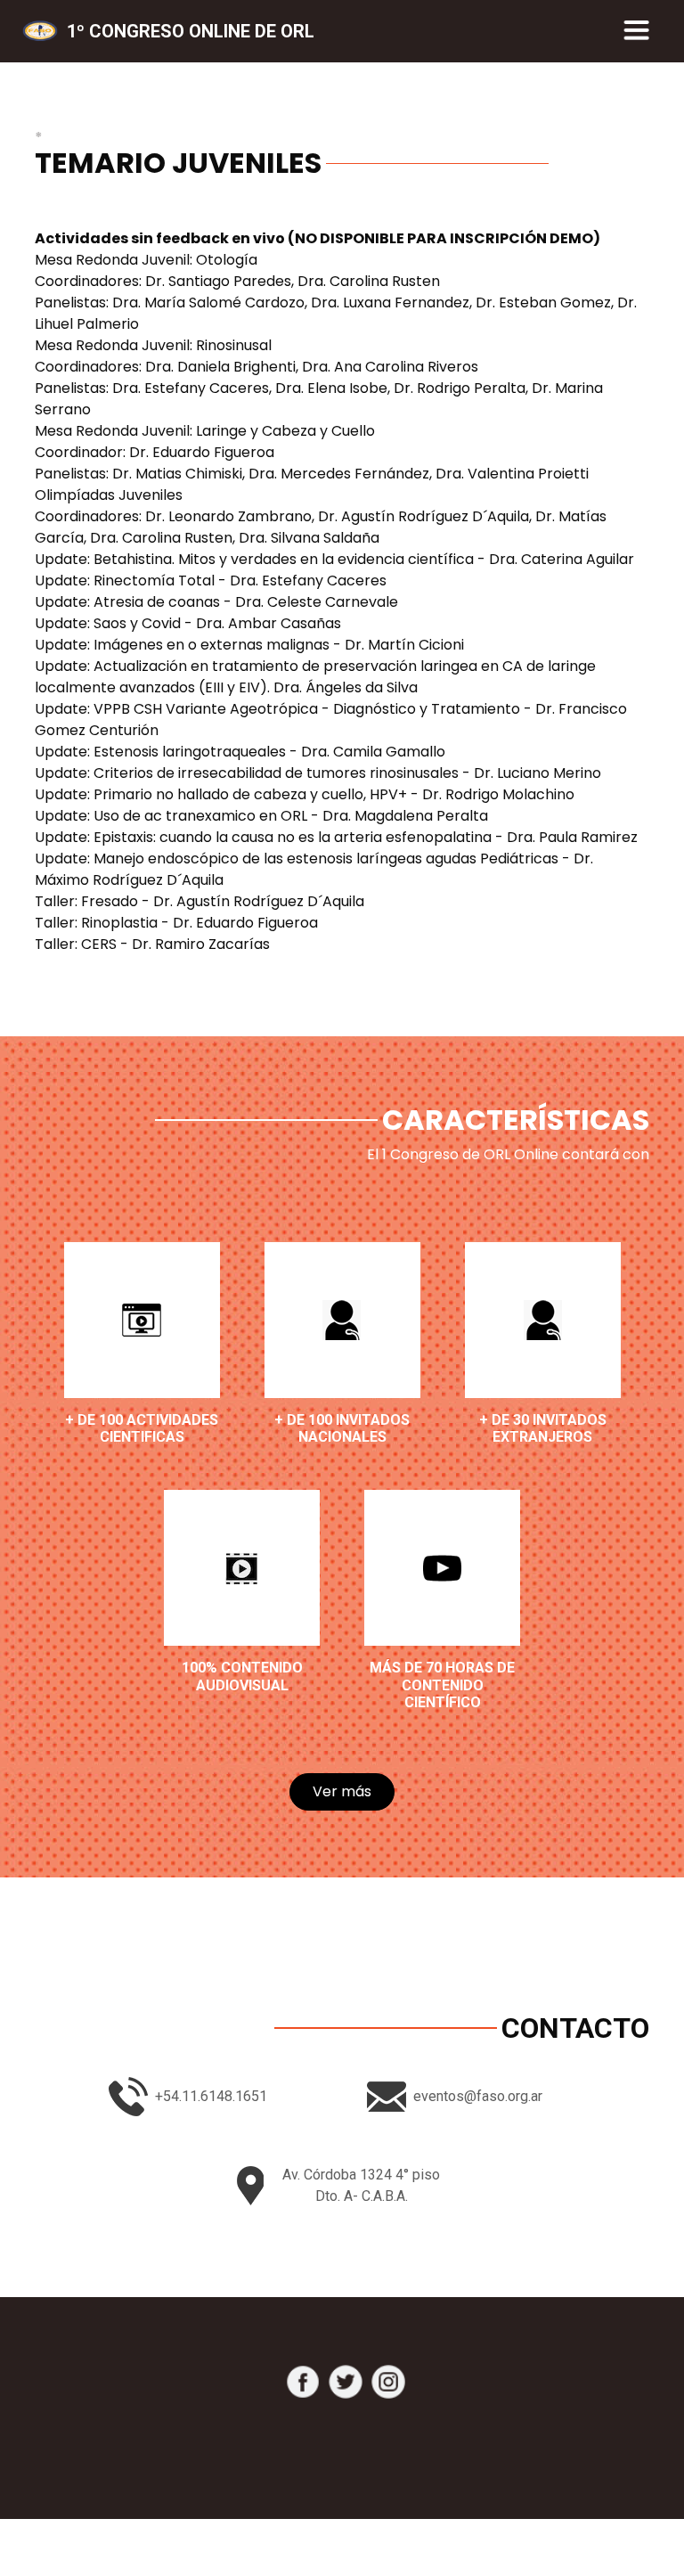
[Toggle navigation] (637, 31)
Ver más (342, 1791)
